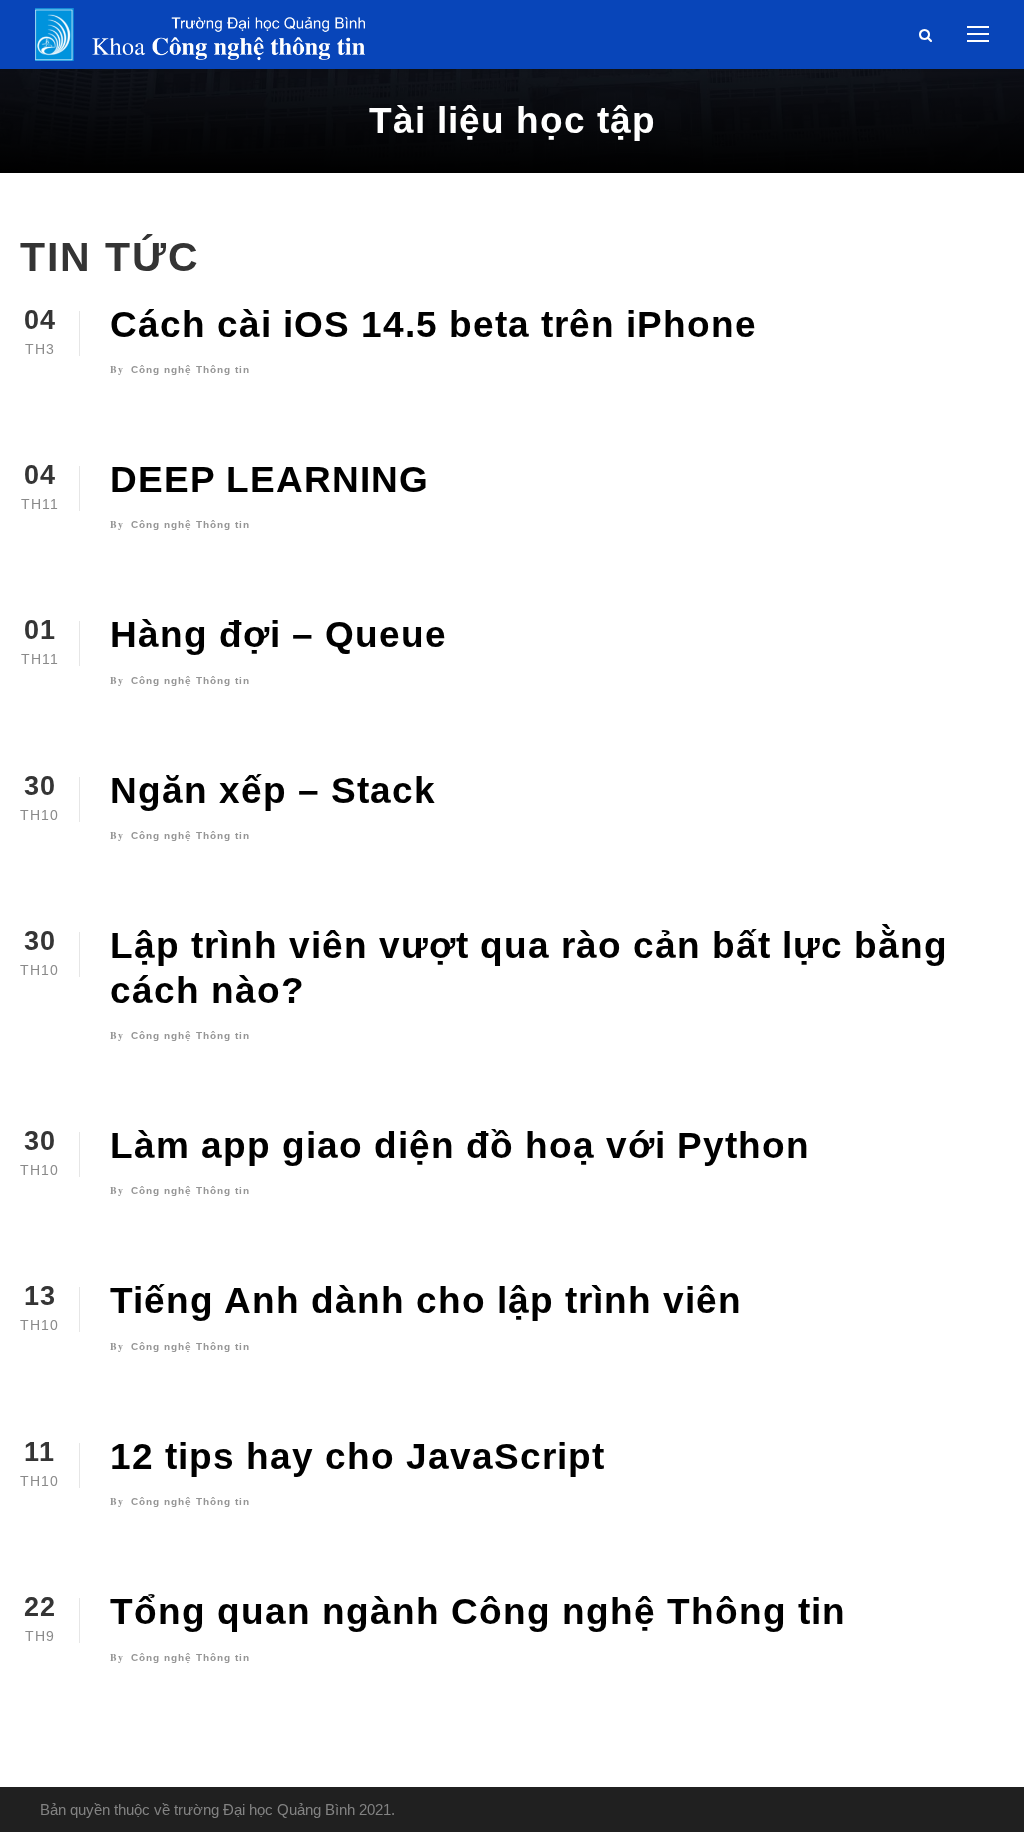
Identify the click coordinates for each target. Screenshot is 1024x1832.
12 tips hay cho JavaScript (357, 1456)
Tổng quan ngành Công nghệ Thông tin (478, 1611)
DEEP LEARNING (269, 479)
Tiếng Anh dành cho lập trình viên (426, 1300)
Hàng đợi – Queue (278, 634)
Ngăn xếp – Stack (273, 790)
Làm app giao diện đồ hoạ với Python (460, 1145)
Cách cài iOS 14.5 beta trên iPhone (433, 324)
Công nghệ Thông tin (190, 369)
